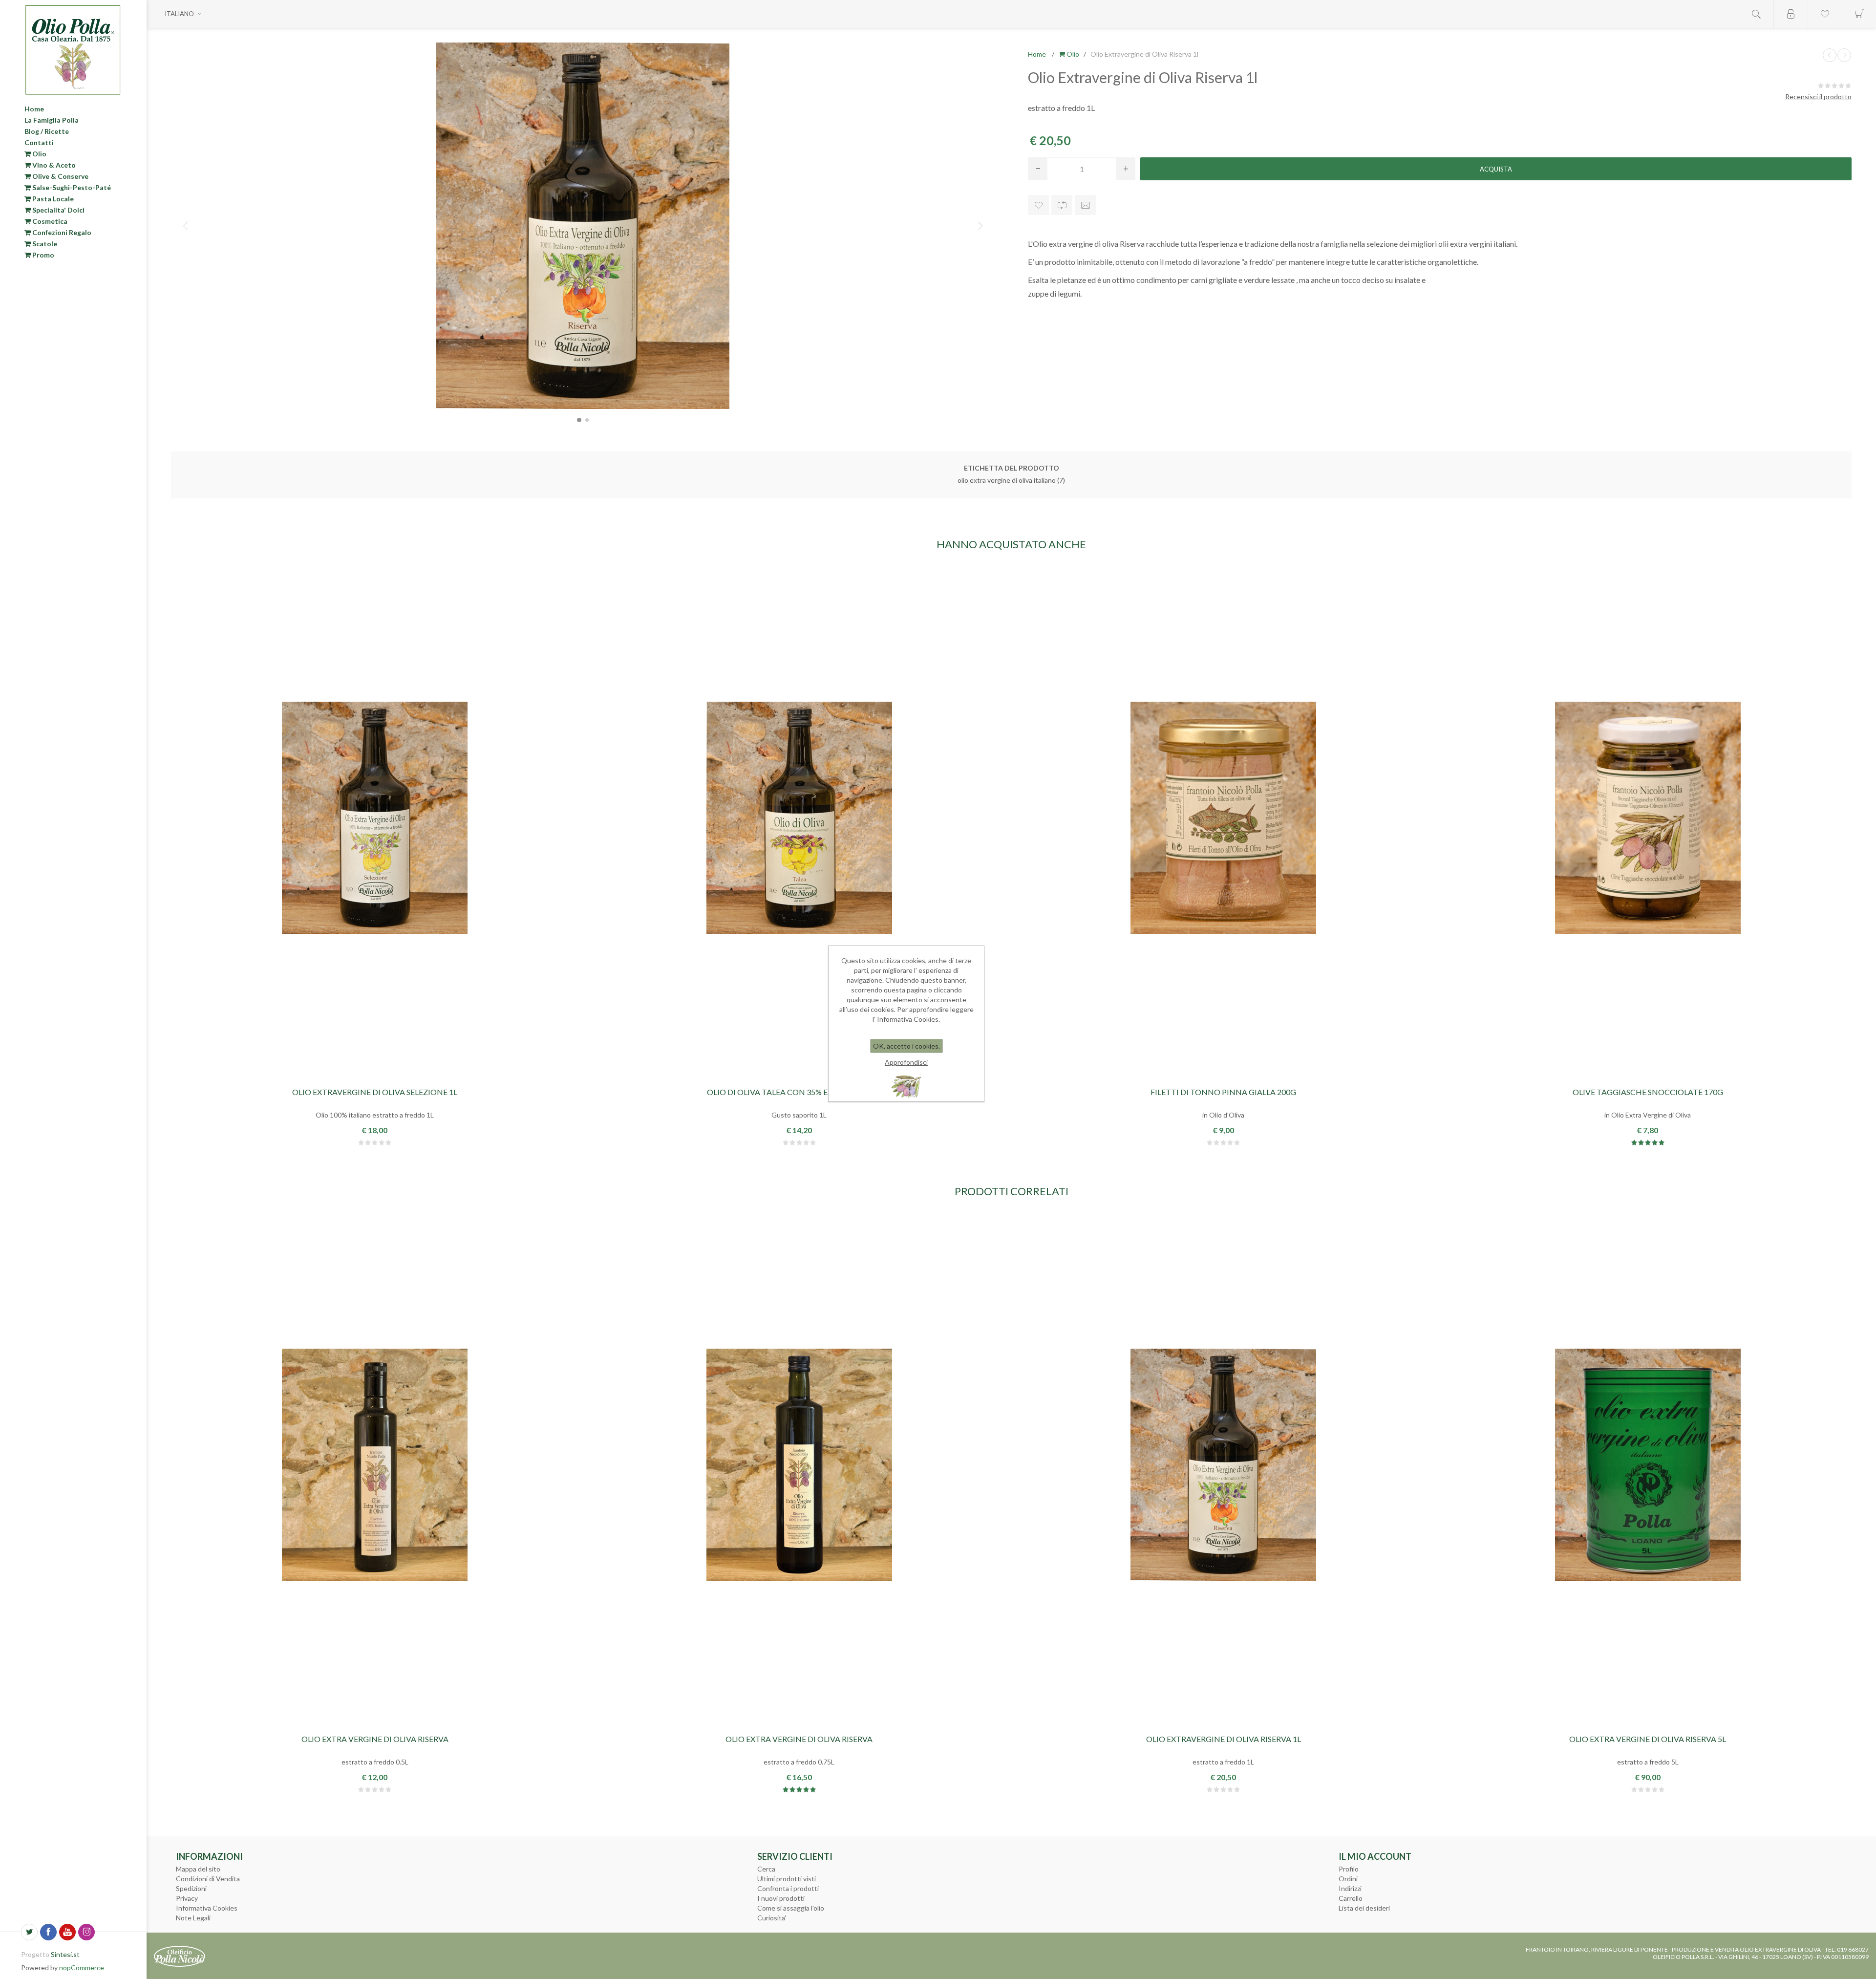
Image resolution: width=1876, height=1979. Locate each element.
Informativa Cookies (207, 1908)
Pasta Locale (52, 199)
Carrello (1351, 1898)
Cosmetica (49, 221)
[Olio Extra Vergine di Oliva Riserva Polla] (1648, 1465)
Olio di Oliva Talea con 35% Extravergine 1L (799, 1092)
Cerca (766, 1869)
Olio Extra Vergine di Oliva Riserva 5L (1648, 1739)
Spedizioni (191, 1888)
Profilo (1349, 1869)
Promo (43, 255)
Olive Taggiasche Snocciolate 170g (1648, 1092)
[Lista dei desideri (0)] (1825, 14)
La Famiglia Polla (52, 120)
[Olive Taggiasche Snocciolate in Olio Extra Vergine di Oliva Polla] (1648, 818)
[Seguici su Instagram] (86, 1932)
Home (34, 109)
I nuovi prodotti (781, 1898)
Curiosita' (772, 1918)
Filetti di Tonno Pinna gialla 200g (1223, 1092)
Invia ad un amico (1085, 205)
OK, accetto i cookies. (906, 1046)
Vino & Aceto (53, 165)
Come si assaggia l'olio (791, 1908)
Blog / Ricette (47, 131)
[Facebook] (48, 1932)
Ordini (1348, 1879)
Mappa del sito (198, 1869)
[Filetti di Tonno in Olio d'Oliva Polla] (1223, 818)
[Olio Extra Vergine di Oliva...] (1830, 55)
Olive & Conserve (60, 176)
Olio (39, 154)
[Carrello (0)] (1859, 14)
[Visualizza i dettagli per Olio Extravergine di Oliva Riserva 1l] (1223, 1465)
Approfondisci (906, 1062)
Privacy (187, 1898)
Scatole (44, 244)
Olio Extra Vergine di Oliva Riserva (375, 1739)
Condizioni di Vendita (208, 1879)
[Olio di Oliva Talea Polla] (799, 818)
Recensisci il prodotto (1818, 97)
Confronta (1062, 205)
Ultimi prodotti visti (787, 1879)
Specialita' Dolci (58, 210)
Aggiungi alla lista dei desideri (1038, 205)
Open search (1756, 14)
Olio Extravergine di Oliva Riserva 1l (1224, 1739)
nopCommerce (82, 1968)
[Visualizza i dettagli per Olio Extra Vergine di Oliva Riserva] (375, 1465)
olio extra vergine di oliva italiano (1007, 480)
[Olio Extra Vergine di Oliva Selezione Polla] (375, 818)
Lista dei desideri (1364, 1908)
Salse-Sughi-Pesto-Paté (71, 187)
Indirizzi (1350, 1888)
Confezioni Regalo (61, 232)
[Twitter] (29, 1932)
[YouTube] (67, 1932)
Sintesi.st (65, 1954)
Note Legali (193, 1918)
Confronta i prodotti (788, 1888)
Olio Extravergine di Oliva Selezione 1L (375, 1092)
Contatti (39, 142)
